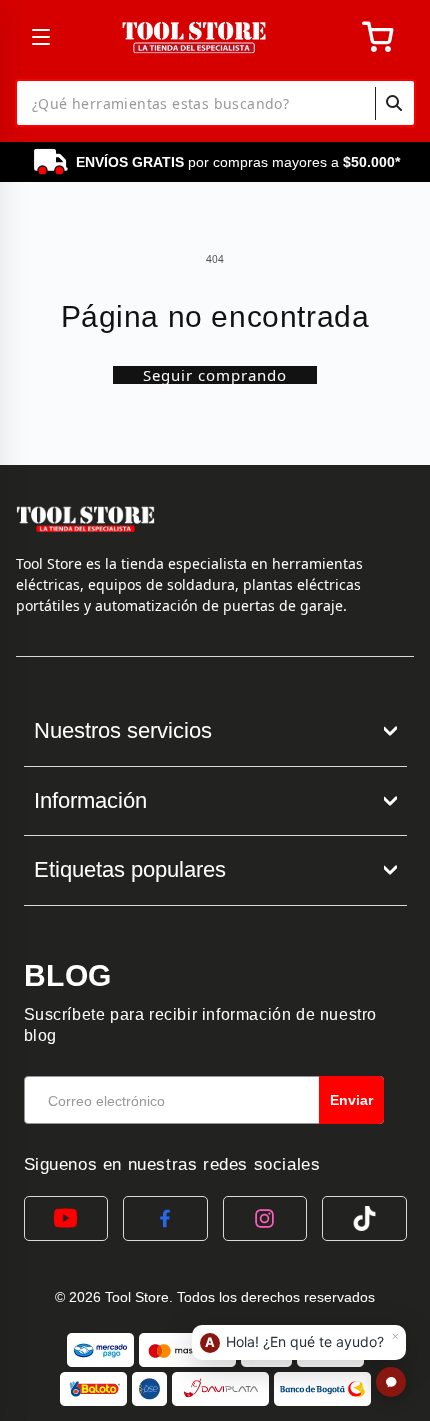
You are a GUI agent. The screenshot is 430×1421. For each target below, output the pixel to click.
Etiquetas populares (130, 869)
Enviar (351, 1100)
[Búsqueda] (394, 103)
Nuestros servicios (123, 730)
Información (90, 800)
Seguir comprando (215, 375)
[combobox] (215, 103)
